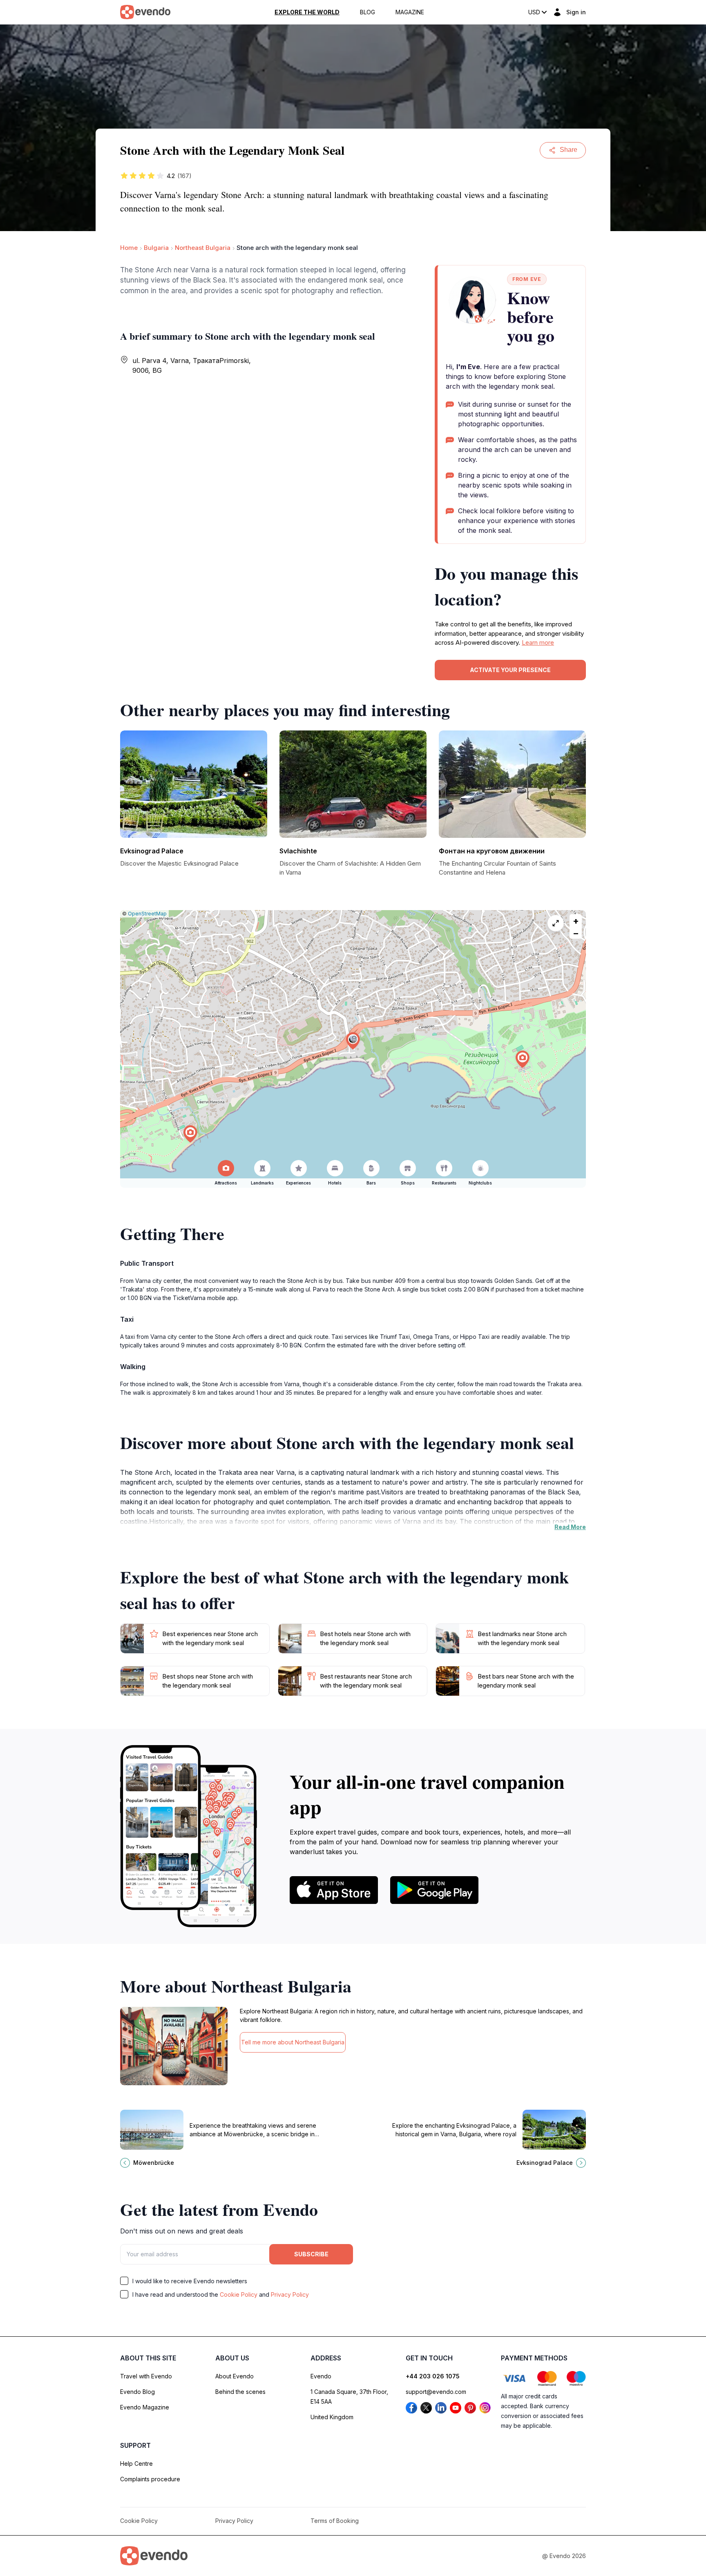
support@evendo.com (436, 2392)
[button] (353, 1041)
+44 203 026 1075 (433, 2376)
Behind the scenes (240, 2392)
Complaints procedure (150, 2479)
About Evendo (235, 2376)
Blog (368, 12)
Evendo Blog (137, 2392)
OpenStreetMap (147, 914)
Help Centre (136, 2464)
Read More (570, 1527)
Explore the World (307, 12)
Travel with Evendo (146, 2376)
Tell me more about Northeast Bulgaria (293, 2042)
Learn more (538, 642)
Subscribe (311, 2254)
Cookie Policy (239, 2294)
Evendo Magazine (145, 2407)
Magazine (410, 12)
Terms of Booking (335, 2521)
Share (569, 150)
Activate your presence (510, 670)
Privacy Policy (290, 2294)
